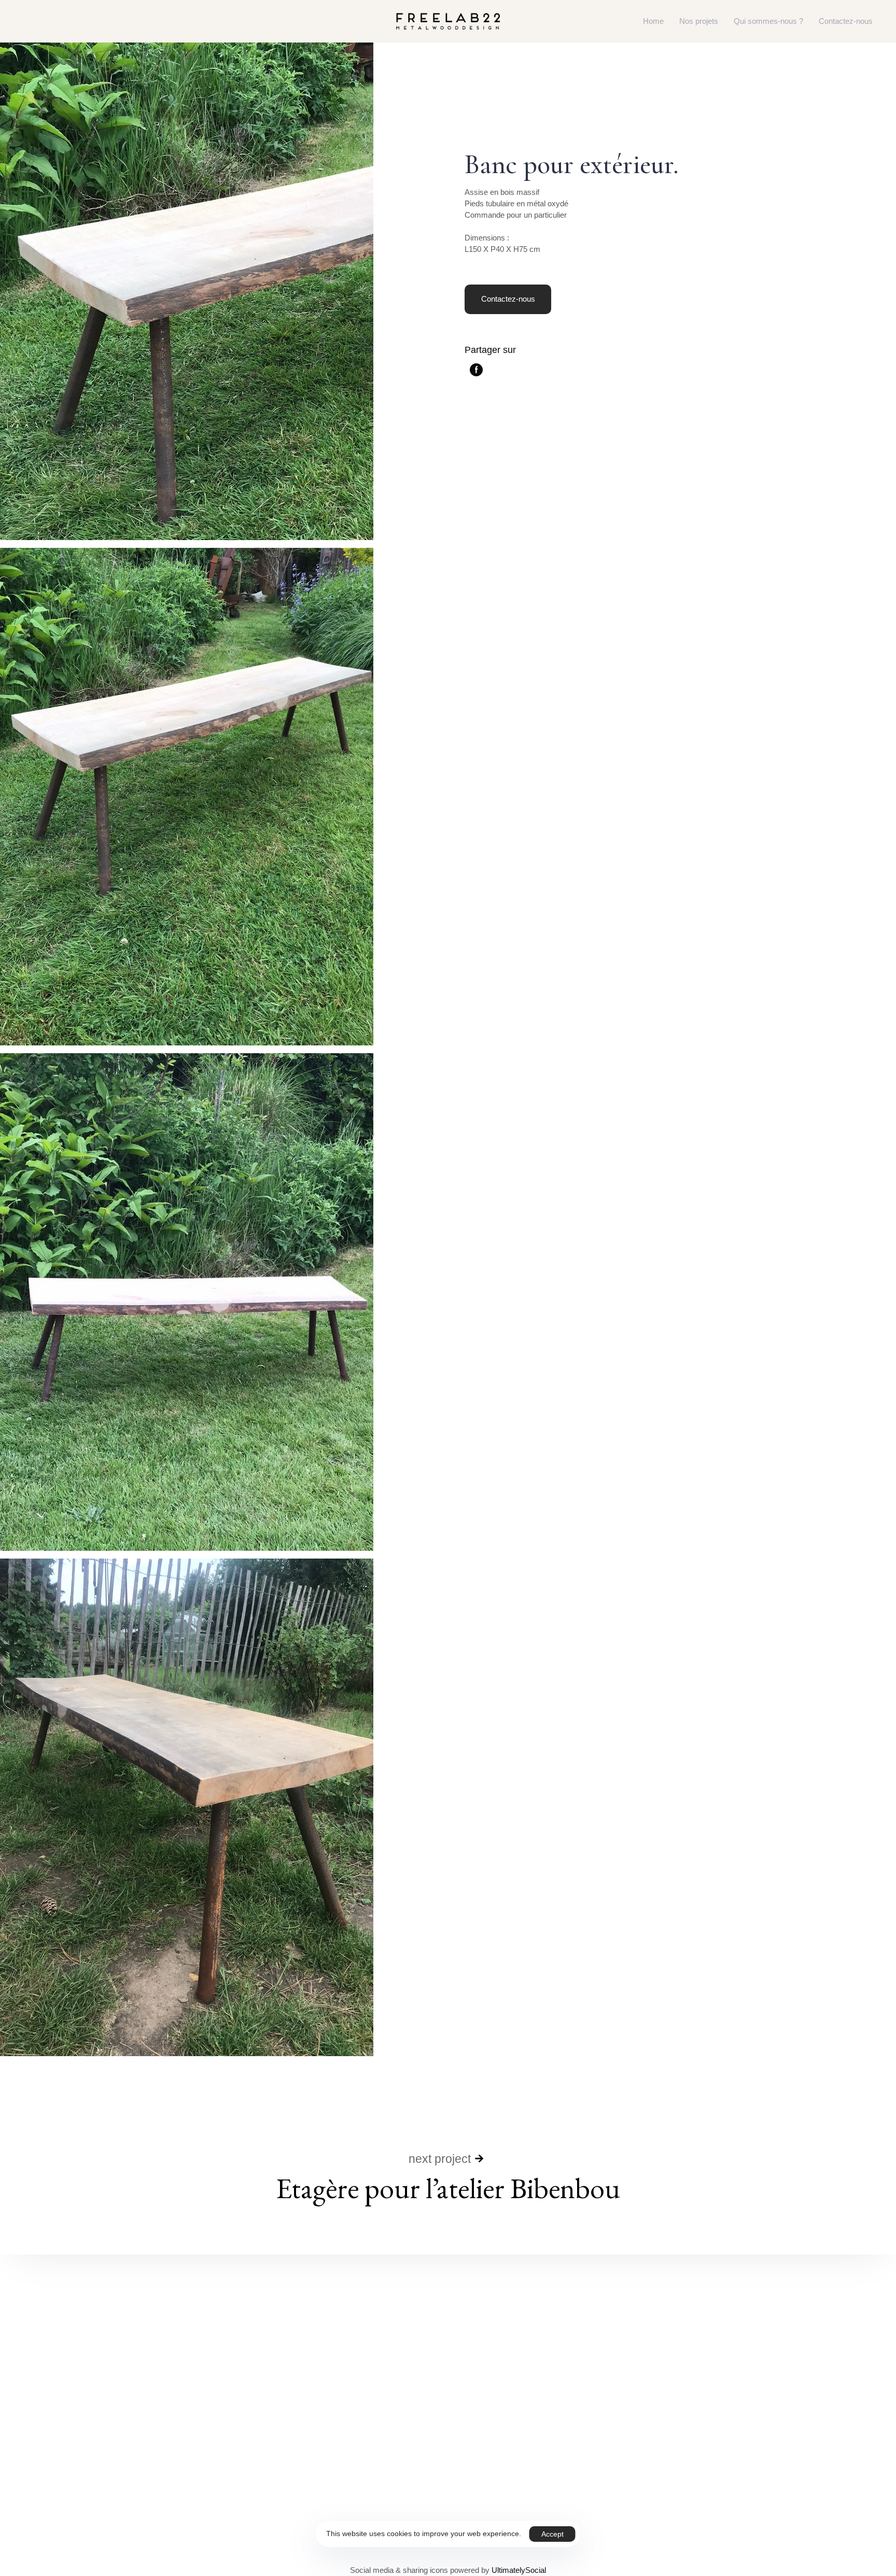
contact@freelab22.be (199, 2492)
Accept (552, 2534)
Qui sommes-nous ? (768, 21)
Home (653, 21)
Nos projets (699, 21)
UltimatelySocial (519, 2570)
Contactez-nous (846, 21)
